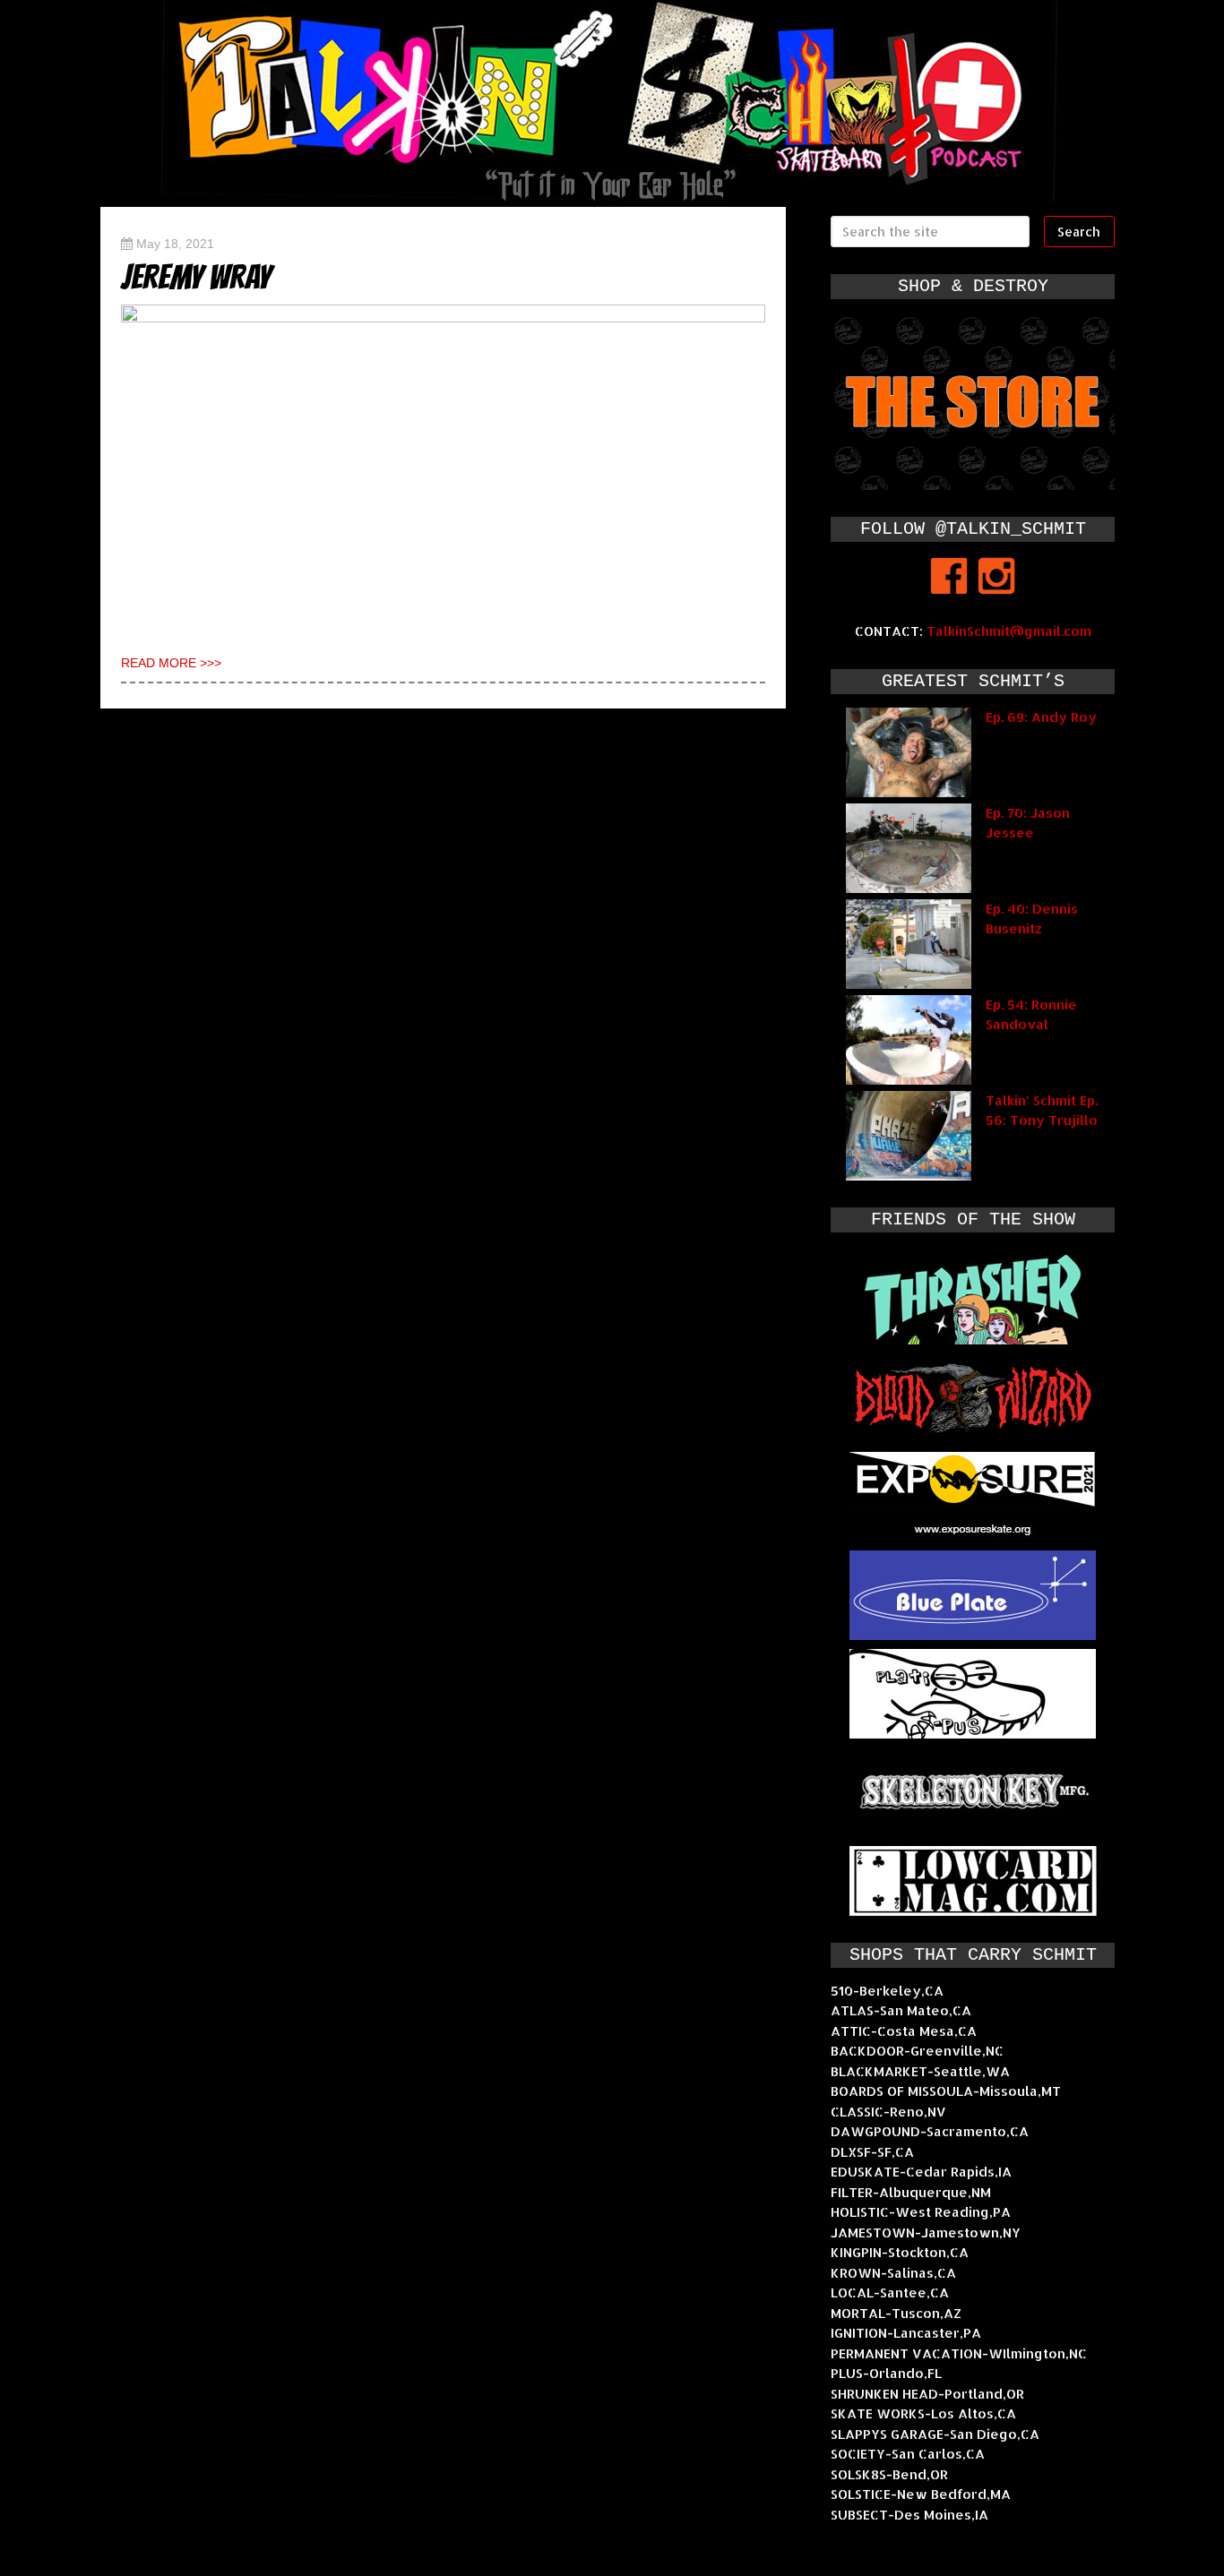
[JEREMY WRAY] (443, 470)
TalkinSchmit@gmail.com (1009, 631)
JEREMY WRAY (196, 277)
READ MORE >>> (171, 663)
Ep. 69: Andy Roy (1041, 717)
